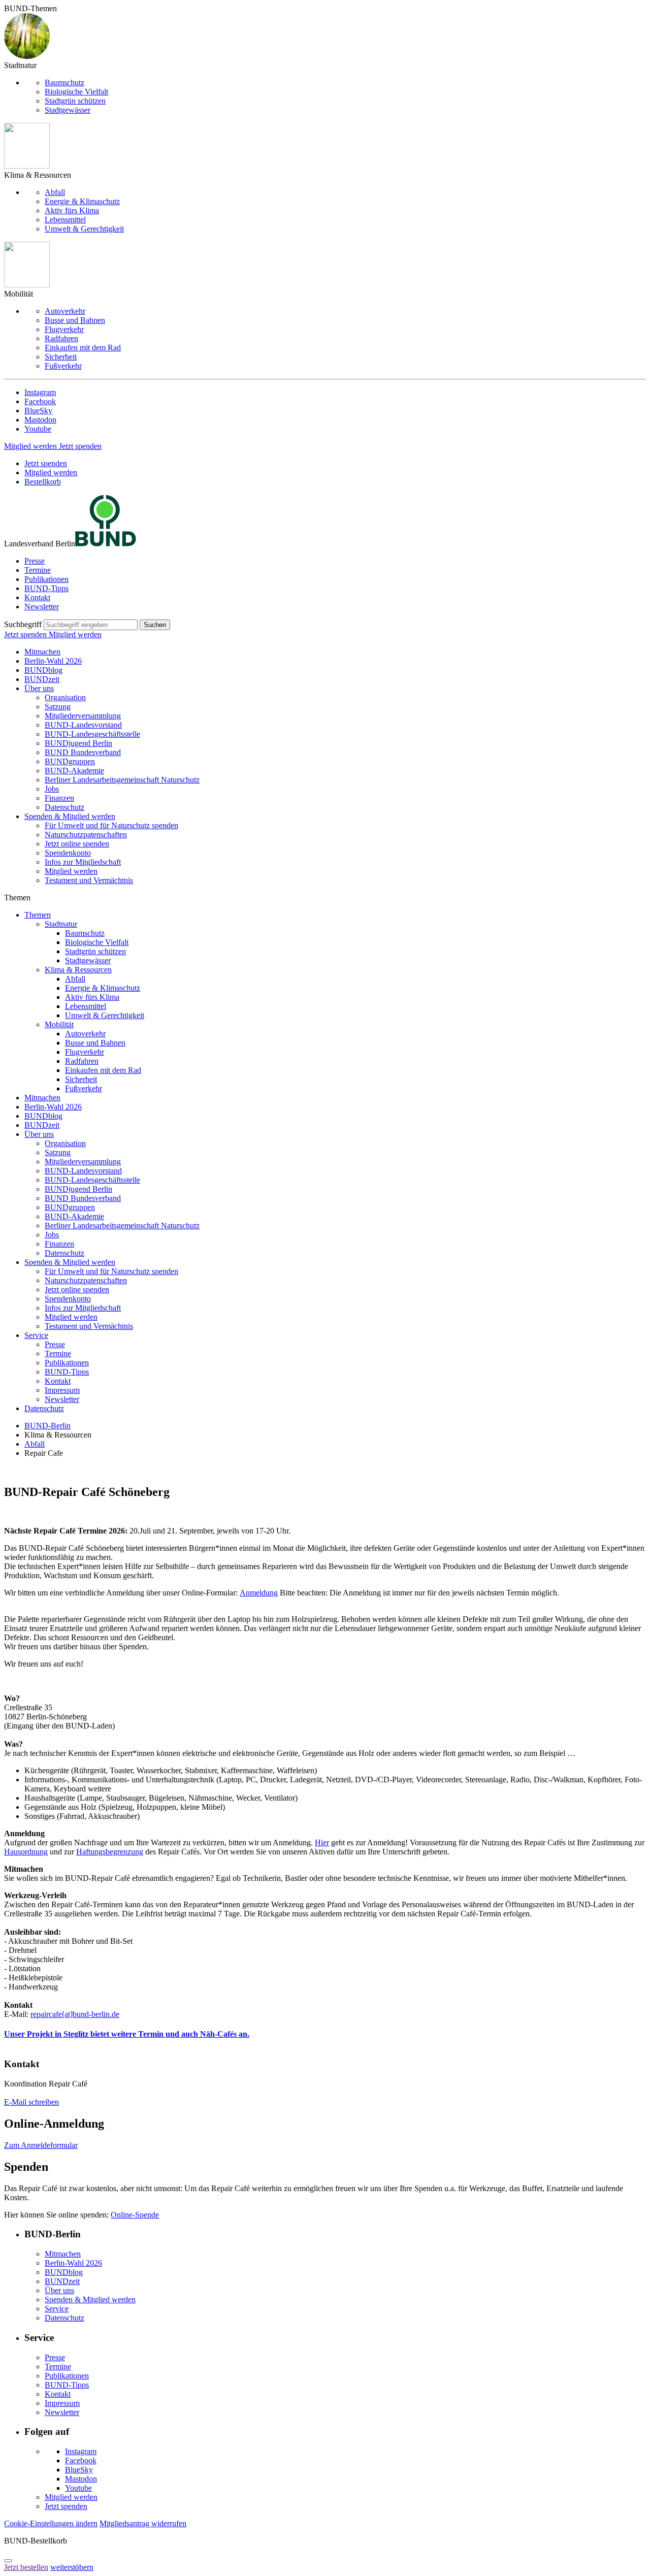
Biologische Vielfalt (76, 92)
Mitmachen (42, 652)
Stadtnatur (61, 924)
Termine (38, 570)
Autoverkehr (65, 311)
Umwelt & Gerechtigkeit (84, 229)
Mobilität (59, 1024)
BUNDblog (43, 670)
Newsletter (42, 607)
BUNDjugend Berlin (78, 743)
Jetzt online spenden (77, 844)
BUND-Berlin (47, 1426)
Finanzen (59, 798)
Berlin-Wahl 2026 (53, 661)
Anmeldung (259, 1593)
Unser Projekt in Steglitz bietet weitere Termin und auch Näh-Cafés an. (127, 2034)
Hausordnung (26, 1852)
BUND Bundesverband (83, 752)
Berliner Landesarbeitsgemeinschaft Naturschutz (122, 780)
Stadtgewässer (68, 110)
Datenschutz (64, 807)
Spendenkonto (68, 853)
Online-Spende (135, 2215)
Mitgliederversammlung (83, 716)
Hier (322, 1843)
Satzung (58, 707)
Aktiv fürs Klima (72, 210)
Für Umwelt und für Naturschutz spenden (111, 825)
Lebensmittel (65, 220)
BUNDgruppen (70, 761)
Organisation (65, 697)
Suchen (155, 625)
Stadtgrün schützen (75, 101)
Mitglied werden (31, 446)
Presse (35, 561)
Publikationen (46, 579)
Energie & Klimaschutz (82, 201)
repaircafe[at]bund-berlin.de (75, 2014)
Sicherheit (61, 357)
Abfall (55, 192)
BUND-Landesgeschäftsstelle (92, 734)
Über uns (39, 688)
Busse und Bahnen (75, 320)
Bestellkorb (43, 482)
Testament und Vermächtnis (89, 880)
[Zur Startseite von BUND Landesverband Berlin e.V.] (106, 544)
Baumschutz (64, 83)
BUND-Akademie (74, 771)
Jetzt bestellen (26, 2567)
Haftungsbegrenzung (110, 1852)
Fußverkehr (63, 366)
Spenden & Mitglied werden (70, 816)
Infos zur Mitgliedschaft (83, 862)
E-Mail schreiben (31, 2102)
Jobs (52, 789)
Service (36, 1335)
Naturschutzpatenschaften (86, 835)
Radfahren (61, 338)
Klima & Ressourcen (78, 970)
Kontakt (37, 597)
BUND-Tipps (46, 588)
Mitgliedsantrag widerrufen (143, 2523)
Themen (38, 915)
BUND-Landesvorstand (83, 725)
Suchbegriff (23, 624)
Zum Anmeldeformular (41, 2145)
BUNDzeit (42, 679)
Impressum (62, 1390)
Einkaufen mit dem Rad (83, 348)
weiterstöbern (72, 2567)
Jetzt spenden (80, 446)
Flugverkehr (64, 329)
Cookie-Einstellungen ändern (51, 2523)
